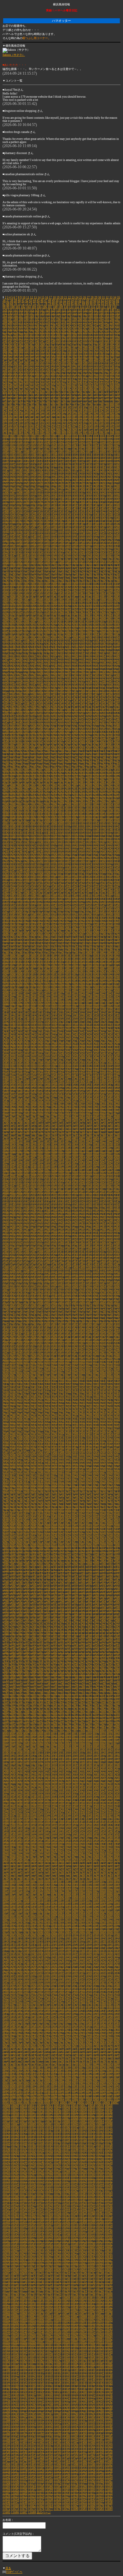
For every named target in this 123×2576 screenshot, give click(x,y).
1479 (26, 524)
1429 (33, 515)
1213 (68, 474)
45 (38, 301)
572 (69, 373)
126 (37, 310)
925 (75, 423)
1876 (68, 597)
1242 (33, 480)
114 (88, 307)
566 (37, 373)
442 (80, 354)
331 (75, 338)
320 (16, 338)
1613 (13, 549)
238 (48, 326)
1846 (96, 590)
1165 (89, 464)
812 (59, 408)
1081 (96, 449)
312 (91, 335)
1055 (33, 445)
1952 (6, 612)
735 (117, 395)
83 (65, 304)
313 (96, 335)
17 (50, 297)
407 (10, 351)
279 (32, 332)
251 (117, 326)
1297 (61, 490)
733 (107, 395)
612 (48, 379)
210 (16, 323)
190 (26, 319)
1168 (110, 464)
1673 (75, 559)
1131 (89, 458)
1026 (68, 439)
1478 (20, 524)
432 (26, 354)
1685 (40, 562)
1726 (89, 568)
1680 (6, 562)
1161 (61, 464)
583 (10, 376)
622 (101, 379)
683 (75, 389)
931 (107, 423)
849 (21, 414)
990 (69, 433)
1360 (26, 502)
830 (37, 411)
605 (10, 379)
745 (53, 398)
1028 (82, 439)
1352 (89, 499)
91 (95, 304)
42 (27, 301)
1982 (96, 616)
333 (85, 338)
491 (107, 360)
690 (112, 389)
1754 (47, 575)
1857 (54, 594)
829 (32, 411)
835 (64, 411)
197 (64, 319)
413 (42, 351)
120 (5, 310)
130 (59, 310)
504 (59, 364)
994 (91, 433)
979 (10, 433)
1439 (103, 515)
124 (26, 310)
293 (107, 332)
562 (16, 373)
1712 (110, 565)
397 (75, 348)
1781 (117, 578)
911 (117, 420)
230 (5, 326)
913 (10, 423)
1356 (117, 499)
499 (32, 364)
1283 (82, 486)
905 (85, 420)
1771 (47, 578)
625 (117, 379)
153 (64, 313)
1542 (110, 534)
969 (75, 430)
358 (101, 341)
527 (64, 367)
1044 (75, 442)
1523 (96, 531)
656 (48, 386)
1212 (61, 474)
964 (48, 430)
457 (42, 357)
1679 (117, 559)
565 (32, 373)
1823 (54, 587)
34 (115, 297)
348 (48, 341)
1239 (13, 480)
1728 (103, 568)
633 (42, 382)
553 (85, 370)
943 (53, 427)
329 (64, 338)
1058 (54, 445)
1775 (75, 578)
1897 (96, 600)
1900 (117, 600)
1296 (54, 490)
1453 (82, 518)
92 (99, 304)
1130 (82, 458)
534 (101, 367)
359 (107, 341)
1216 (89, 474)
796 (91, 404)
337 (107, 338)
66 (118, 301)
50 (57, 301)
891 (10, 420)
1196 (68, 471)
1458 (117, 518)
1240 (20, 480)
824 (5, 411)
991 (75, 433)
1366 (68, 502)
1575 (103, 540)
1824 (61, 587)
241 (64, 326)
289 (85, 332)
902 (69, 420)
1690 (75, 562)
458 (48, 357)
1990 (33, 619)
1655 (68, 556)
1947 (89, 609)
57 (84, 301)
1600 (40, 546)
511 (96, 364)
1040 (47, 442)
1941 (47, 609)
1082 (103, 449)
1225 (33, 477)
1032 (110, 439)
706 (80, 392)
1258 (26, 483)
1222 (13, 477)
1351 (82, 499)
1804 (40, 584)
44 (34, 301)
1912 (82, 603)
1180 (75, 468)
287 (75, 332)
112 (77, 307)
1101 (117, 452)
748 (69, 398)
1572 (82, 540)
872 (26, 417)
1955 (26, 612)
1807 (61, 584)
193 (42, 319)
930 (101, 423)
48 (50, 301)
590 (48, 376)
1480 (33, 524)
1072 (33, 449)
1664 (13, 559)
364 (16, 345)
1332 (68, 496)
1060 (68, 445)
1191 (33, 471)
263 (64, 329)
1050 (117, 442)
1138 (20, 461)
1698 (13, 565)
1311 (40, 493)
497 (21, 364)
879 (64, 417)
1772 (54, 578)
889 (117, 417)
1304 (110, 490)
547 (53, 370)
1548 (33, 537)
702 (59, 392)
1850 (6, 594)
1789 (54, 581)
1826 (75, 587)
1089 (33, 452)
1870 (26, 597)
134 (80, 310)
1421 (96, 512)
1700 (26, 565)
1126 (54, 458)
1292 (26, 490)
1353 (96, 499)
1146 (75, 461)
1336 (96, 496)
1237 (117, 477)
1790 (61, 581)
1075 (54, 449)
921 (53, 423)
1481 (40, 524)
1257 (20, 483)
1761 (96, 575)
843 (107, 411)
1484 (61, 524)
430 (16, 354)
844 (112, 411)
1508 (110, 527)
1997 (82, 619)
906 (91, 420)
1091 (47, 452)
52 (65, 301)
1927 (68, 606)
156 (80, 313)
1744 (96, 571)
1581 (26, 543)
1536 (68, 534)
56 (80, 301)
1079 (82, 449)
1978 (68, 616)
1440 (110, 515)
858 (69, 414)
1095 (75, 452)
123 (21, 310)
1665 (20, 559)
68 (8, 304)
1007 (54, 436)
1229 (61, 477)
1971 (20, 616)
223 (85, 323)
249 (107, 326)
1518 (61, 531)
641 (85, 382)
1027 (75, 439)
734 (112, 395)
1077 (68, 449)
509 (85, 364)
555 (96, 370)
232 (16, 326)
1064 (96, 445)
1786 (33, 581)
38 (12, 301)
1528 (13, 534)
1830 (103, 587)
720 (37, 395)
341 (10, 341)
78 (46, 304)
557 (107, 370)
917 (32, 423)
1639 (75, 553)
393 (53, 348)
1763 (110, 575)
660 (69, 386)
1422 (103, 512)
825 (10, 411)
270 (101, 329)
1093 (61, 452)
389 (32, 348)
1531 (33, 534)
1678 (110, 559)
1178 (61, 468)
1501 (61, 527)
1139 (26, 461)
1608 (96, 546)
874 (37, 417)
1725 (82, 568)
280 (37, 332)
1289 (6, 490)
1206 (20, 474)
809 (42, 408)
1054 (26, 445)
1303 (103, 490)
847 (10, 414)
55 (76, 301)
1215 (82, 474)
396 (69, 348)
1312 (47, 493)
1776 (82, 578)
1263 (61, 483)
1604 (68, 546)
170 (37, 316)
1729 (110, 568)
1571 (75, 540)
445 (96, 354)
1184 (103, 468)
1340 (6, 499)
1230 (68, 477)
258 (37, 329)
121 (10, 310)
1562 (13, 540)
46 (42, 301)
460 (59, 357)
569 (53, 373)
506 (69, 364)
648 (5, 386)
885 (96, 417)
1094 (68, 452)
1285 (96, 486)
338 (112, 338)
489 (96, 360)
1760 (89, 575)
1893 (68, 600)
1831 (110, 587)
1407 (117, 508)
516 (5, 367)
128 (48, 310)
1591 (96, 543)
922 (59, 423)
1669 (47, 559)
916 (26, 423)
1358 (13, 502)
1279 (54, 486)
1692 (89, 562)
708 (91, 392)
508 (80, 364)
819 (96, 408)
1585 (54, 543)
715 (10, 395)
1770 (40, 578)
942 (48, 427)
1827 (82, 587)
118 (109, 307)
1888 (33, 600)
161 (107, 313)
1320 (103, 493)
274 (5, 332)
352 (69, 341)
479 (42, 360)
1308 (20, 493)
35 (119, 297)
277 (21, 332)
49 (53, 301)
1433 (61, 515)
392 (48, 348)
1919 (13, 606)
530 (80, 367)
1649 (26, 556)
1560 (117, 537)
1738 (54, 571)
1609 (103, 546)
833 (53, 411)
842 (101, 411)
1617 (40, 549)
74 (31, 304)
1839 (47, 590)
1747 (117, 571)
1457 (110, 518)
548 (59, 370)
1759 (82, 575)
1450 (61, 518)
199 (75, 319)
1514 (33, 531)
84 (68, 304)
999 (117, 433)
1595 (6, 546)
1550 (47, 537)
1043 (68, 442)
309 (75, 335)
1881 (103, 597)
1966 (103, 612)
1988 (20, 619)
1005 (40, 436)
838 (80, 411)
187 (10, 319)
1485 (68, 524)
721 (42, 395)
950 (91, 427)
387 (21, 348)
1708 (82, 565)
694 (16, 392)
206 (112, 319)
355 (85, 341)
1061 (75, 445)
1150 (103, 461)
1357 (6, 502)
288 (80, 332)
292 (101, 332)
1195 (61, 471)
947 (75, 427)
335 (96, 338)
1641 (89, 553)
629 (21, 382)
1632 (26, 553)
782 (16, 404)
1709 (89, 565)
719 (32, 395)
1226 (40, 477)
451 (10, 357)
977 (117, 430)
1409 (13, 512)
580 (112, 373)
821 (107, 408)
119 (114, 307)
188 (16, 319)
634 (48, 382)
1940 (40, 609)
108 (55, 307)
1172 (20, 468)
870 (16, 417)
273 (117, 329)
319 (10, 338)
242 (69, 326)
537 (117, 367)
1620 (61, 549)
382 (112, 345)
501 (42, 364)
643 (96, 382)
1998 (89, 619)
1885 (13, 600)
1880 (96, 597)
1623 (82, 549)
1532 (40, 534)
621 (96, 379)
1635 (47, 553)
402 (101, 348)
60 (95, 301)
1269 (103, 483)
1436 (82, 515)
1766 (13, 578)
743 (42, 398)
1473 (103, 521)
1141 (40, 461)
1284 (89, 486)
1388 (103, 505)
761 (21, 401)
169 (32, 316)
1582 (33, 543)
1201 (103, 471)
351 (64, 341)
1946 (82, 609)
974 (101, 430)
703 (64, 392)
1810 (82, 584)
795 (85, 404)
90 (91, 304)
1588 (75, 543)
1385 (82, 505)
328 (59, 338)
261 (53, 329)
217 (53, 323)
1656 (75, 556)
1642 (96, 553)
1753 (40, 575)
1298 (68, 490)
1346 (47, 499)
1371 (103, 502)
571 (64, 373)
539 (10, 370)
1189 (20, 471)
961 (32, 430)
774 (91, 401)
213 (32, 323)
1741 (75, 571)
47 (46, 301)
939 (32, 427)
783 (21, 404)
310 (80, 335)
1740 (68, 571)
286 (69, 332)
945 (64, 427)
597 (85, 376)
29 (96, 297)
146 (26, 313)
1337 (103, 496)
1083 (110, 449)
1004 (33, 436)
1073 (40, 449)
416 (59, 351)
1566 (40, 540)
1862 (89, 594)
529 (75, 367)
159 (96, 313)
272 (112, 329)
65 (114, 301)
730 (91, 395)
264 (69, 329)
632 (37, 382)
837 (75, 411)
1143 (54, 461)
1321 (110, 493)
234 (26, 326)
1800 (13, 584)
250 (112, 326)
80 (53, 304)
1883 (117, 597)
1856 (47, 594)
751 (85, 398)
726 (69, 395)
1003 (26, 436)
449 (117, 354)
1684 (33, 562)
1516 (47, 531)
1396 (40, 508)
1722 (61, 568)
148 (37, 313)
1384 (75, 505)
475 (21, 360)
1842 (68, 590)
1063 (89, 445)
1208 (33, 474)
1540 (96, 534)
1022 (40, 439)
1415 (54, 512)
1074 (47, 449)
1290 (13, 490)
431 (21, 354)
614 (59, 379)
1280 (61, 486)
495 (10, 364)
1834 (13, 590)
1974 (40, 616)
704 (69, 392)
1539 (89, 534)
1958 (47, 612)
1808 (68, 584)
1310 (33, 493)
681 (64, 389)
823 (117, 408)
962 (37, 430)
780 (5, 404)
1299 (75, 490)
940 (37, 427)
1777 (89, 578)
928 (91, 423)
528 (69, 367)
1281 (68, 486)
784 (26, 404)
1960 (61, 612)
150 (48, 313)
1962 (75, 612)
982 (26, 433)
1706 (68, 565)
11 (28, 297)
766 (48, 401)
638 (69, 382)
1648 (20, 556)
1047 (96, 442)
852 (37, 414)
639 (75, 382)
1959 (54, 612)
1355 (110, 499)
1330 (54, 496)
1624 (89, 549)
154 (69, 313)
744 (48, 398)
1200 (96, 471)
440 (69, 354)
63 (106, 301)
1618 (47, 549)
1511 (13, 531)
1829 (96, 587)
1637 (61, 553)
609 (32, 379)
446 (101, 354)
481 (53, 360)
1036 (20, 442)
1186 (117, 468)
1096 (82, 452)
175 (64, 316)
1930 (89, 606)
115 (93, 307)
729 (85, 395)
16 (47, 297)
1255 (6, 483)
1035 (13, 442)
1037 (26, 442)
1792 (75, 581)
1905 (33, 603)
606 (16, 379)
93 (102, 304)
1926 (61, 606)
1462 (26, 521)
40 (19, 301)
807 (32, 408)
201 (85, 319)
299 (21, 335)
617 (75, 379)
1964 (89, 612)
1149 (96, 461)
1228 (54, 477)
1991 (40, 619)
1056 (40, 445)
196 (59, 319)
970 (80, 430)
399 (85, 348)
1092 (54, 452)
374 (69, 345)
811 (53, 408)
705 (75, 392)
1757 (68, 575)
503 (53, 364)
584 (16, 376)
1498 (40, 527)
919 (42, 423)
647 (117, 382)
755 (107, 398)
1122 (26, 458)
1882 (110, 597)
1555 (82, 537)
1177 (54, 468)
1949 (103, 609)
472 (5, 360)
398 (80, 348)
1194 (54, 471)
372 (59, 345)
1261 (47, 483)
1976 (54, 616)
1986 (6, 619)
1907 (47, 603)
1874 (54, 597)
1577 (117, 540)
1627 (110, 549)
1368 (82, 502)
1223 (20, 477)
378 (91, 345)
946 (69, 427)
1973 (33, 616)
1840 (54, 590)
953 (107, 427)
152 (59, 313)
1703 (47, 565)
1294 (40, 490)
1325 (20, 496)
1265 (75, 483)
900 (59, 420)
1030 (96, 439)
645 (107, 382)
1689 (68, 562)
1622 (75, 549)
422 (91, 351)
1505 (89, 527)
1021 (33, 439)
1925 (54, 606)
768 (59, 401)
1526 (117, 531)
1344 (33, 499)
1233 (89, 477)
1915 (103, 603)
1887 (26, 600)
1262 (54, 483)
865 (107, 414)
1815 (117, 584)
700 (48, 392)
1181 (82, 468)
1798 (117, 581)
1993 (54, 619)
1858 (61, 594)
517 (10, 367)
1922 (33, 606)
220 (69, 323)
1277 (40, 486)
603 (117, 376)
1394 (26, 508)
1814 (110, 584)
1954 (20, 612)
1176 (47, 468)
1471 (89, 521)
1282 (75, 486)
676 (37, 389)
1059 (61, 445)
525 (53, 367)
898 (48, 420)
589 (42, 376)
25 (81, 297)
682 (69, 389)
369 (42, 345)
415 (53, 351)
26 (85, 297)
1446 (33, 518)
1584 (47, 543)
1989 (26, 619)
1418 (75, 512)
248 (101, 326)
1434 (68, 515)
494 (5, 364)
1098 (96, 452)
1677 (103, 559)
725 (64, 395)
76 (38, 304)
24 (77, 297)
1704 (54, 565)
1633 (33, 553)
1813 (103, 584)
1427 (20, 515)
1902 (13, 603)
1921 (26, 606)
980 (16, 433)
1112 (75, 455)
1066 (110, 445)
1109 (54, 455)
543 (32, 370)
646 (112, 382)
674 (26, 389)
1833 (6, 590)
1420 (89, 512)
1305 (117, 490)
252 (5, 329)
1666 (26, 559)
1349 (68, 499)
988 (59, 433)
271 (107, 329)
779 (117, 401)
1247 (68, 480)
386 (16, 348)
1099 (103, 452)
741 (32, 398)
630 (26, 382)
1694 (103, 562)
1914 (96, 603)
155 (75, 313)
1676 (96, 559)
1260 (40, 483)
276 (16, 332)
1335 (89, 496)
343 (21, 341)
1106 (33, 455)
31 (103, 297)
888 (112, 417)
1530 (26, 534)
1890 (47, 600)
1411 (26, 512)
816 (80, 408)
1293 (33, 490)
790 (59, 404)
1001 (13, 436)
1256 (13, 483)
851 (32, 414)
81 (57, 304)
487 (85, 360)
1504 (82, 527)
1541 (103, 534)
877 (53, 417)
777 (107, 401)
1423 (110, 512)
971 (85, 430)
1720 (47, 568)
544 (37, 370)
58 (87, 301)
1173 (26, 468)
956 (5, 430)
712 (112, 392)
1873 (47, 597)
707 (85, 392)
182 (101, 316)
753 (96, 398)
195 (53, 319)
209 (10, 323)
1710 (96, 565)
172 (48, 316)
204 (101, 319)
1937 (20, 609)
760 (16, 401)
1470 (82, 521)
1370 (96, 502)
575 (85, 373)
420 (80, 351)
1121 (20, 458)
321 (21, 338)
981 (21, 433)
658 (59, 386)
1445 (26, 518)
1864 (103, 594)
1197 (75, 471)
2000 (103, 619)
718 (26, 395)
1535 (61, 534)
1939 (33, 609)
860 (80, 414)
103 (29, 307)
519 (21, 367)
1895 (82, 600)
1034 (6, 442)
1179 (68, 468)
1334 (82, 496)
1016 (117, 436)
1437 (89, 515)
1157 (33, 464)
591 (53, 376)
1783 (13, 581)
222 (80, 323)
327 (53, 338)
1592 (103, 543)
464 (80, 357)
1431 (47, 515)
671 (10, 389)
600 (101, 376)
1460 (13, 521)
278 (26, 332)
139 (107, 310)
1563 (20, 540)
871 (21, 417)
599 (96, 376)
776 (101, 401)
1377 (26, 505)
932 (112, 423)
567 (42, 373)
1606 (82, 546)
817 (85, 408)
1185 (110, 468)
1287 (110, 486)
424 (101, 351)
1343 (26, 499)
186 (5, 319)
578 (101, 373)
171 (42, 316)
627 (10, 382)
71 (19, 304)
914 (16, 423)
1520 (75, 531)
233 (21, 326)
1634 (40, 553)
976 (112, 430)
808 (37, 408)
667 (107, 386)
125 (32, 310)
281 (42, 332)
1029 (89, 439)
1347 (54, 499)
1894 (75, 600)
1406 (110, 508)
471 (117, 357)
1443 (13, 518)
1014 (103, 436)
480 (48, 360)
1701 (33, 565)
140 (112, 310)
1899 (110, 600)
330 (69, 338)
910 (112, 420)
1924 (47, 606)
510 (91, 364)
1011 (82, 436)
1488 (89, 524)
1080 (89, 449)
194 (48, 319)
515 (117, 364)
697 (32, 392)
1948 (96, 609)
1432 (54, 515)
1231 (75, 477)
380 (101, 345)
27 (88, 297)
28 (92, 297)
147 (32, 313)
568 (48, 373)
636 (59, 382)
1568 (54, 540)
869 (10, 417)
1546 (20, 537)
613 (53, 379)
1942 (54, 609)
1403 (89, 508)
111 (71, 307)
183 (107, 316)
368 (37, 345)
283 (53, 332)
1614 (20, 549)
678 (48, 389)
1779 (103, 578)
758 (5, 401)
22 (69, 297)
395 (64, 348)
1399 (61, 508)
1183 (96, 468)
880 (69, 417)
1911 (75, 603)
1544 (6, 537)
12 (32, 297)
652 (26, 386)
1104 (20, 455)
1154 (13, 464)
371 (53, 345)
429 (10, 354)
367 (32, 345)
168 (26, 316)
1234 (96, 477)
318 (5, 338)
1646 (6, 556)
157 (85, 313)
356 (91, 341)
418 (69, 351)
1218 (103, 474)
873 (32, 417)
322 (26, 338)
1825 (68, 587)
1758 (75, 575)
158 (91, 313)
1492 (117, 524)
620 (91, 379)
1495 (20, 527)
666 (101, 386)
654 (37, 386)
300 (26, 335)
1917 (117, 603)
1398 (54, 508)
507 (75, 364)
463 (75, 357)
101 (18, 307)
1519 (68, 531)
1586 (61, 543)
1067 (117, 445)
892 (16, 420)
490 (101, 360)
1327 (33, 496)
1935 (6, 609)
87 (80, 304)
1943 (61, 609)
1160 (54, 464)
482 (59, 360)
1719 (40, 568)
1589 (82, 543)
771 (75, 401)
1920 (20, 606)
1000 (6, 436)
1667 (33, 559)
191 (32, 319)
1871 (33, 597)
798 (101, 404)
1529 (20, 534)
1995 (68, 619)
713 (117, 392)
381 (107, 345)
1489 (96, 524)
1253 (110, 480)
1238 (6, 480)
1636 (54, 553)
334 (91, 338)
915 (21, 423)
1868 (13, 597)
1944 (68, 609)
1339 (117, 496)
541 (21, 370)
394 (59, 348)
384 (5, 348)
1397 (47, 508)
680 (59, 389)
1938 (26, 609)
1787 (40, 581)
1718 (33, 568)
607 (21, 379)
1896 (89, 600)
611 (42, 379)
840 (91, 411)
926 (80, 423)
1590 (89, 543)
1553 (68, 537)
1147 (82, 461)
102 (23, 307)
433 (32, 354)
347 (42, 341)
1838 (40, 590)
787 (42, 404)
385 (10, 348)
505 (64, 364)
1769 (33, 578)
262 (59, 329)
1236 (110, 477)
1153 (6, 464)
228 (112, 323)
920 (48, 423)
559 (117, 370)
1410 (20, 512)
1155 (20, 464)
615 (64, 379)
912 (5, 423)
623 (107, 379)
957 (10, 430)
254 (16, 329)
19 (58, 297)
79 (50, 304)
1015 (110, 436)
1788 (47, 581)
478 (37, 360)
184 (112, 316)
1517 (54, 531)
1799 (6, 584)
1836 (26, 590)
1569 (61, 540)
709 (96, 392)
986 (48, 433)
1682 (20, 562)
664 (91, 386)
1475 (117, 521)
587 (32, 376)
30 (100, 297)
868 (5, 417)
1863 (96, 594)
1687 (54, 562)
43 (31, 301)
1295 (47, 490)
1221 (6, 477)
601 (107, 376)
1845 (89, 590)
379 (96, 345)
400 (91, 348)
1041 (54, 442)
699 (42, 392)
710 (101, 392)
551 (75, 370)
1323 (6, 496)
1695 (110, 562)
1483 (54, 524)
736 (5, 398)
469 (107, 357)
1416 (61, 512)
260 (48, 329)
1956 (33, 612)
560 (5, 373)
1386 (89, 505)
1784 (20, 581)
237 (42, 326)
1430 (40, 515)
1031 (103, 439)
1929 (82, 606)
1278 (47, 486)
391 (42, 348)
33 (111, 297)
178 (80, 316)
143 (10, 313)
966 (59, 430)
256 (26, 329)
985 (42, 433)
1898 (103, 600)
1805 (47, 584)
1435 (75, 515)
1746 (110, 571)
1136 (6, 461)
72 (23, 304)
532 (91, 367)
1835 (20, 590)
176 (69, 316)
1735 (33, 571)
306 (59, 335)
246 (91, 326)
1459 (6, 521)
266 (80, 329)
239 (53, 326)
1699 (20, 565)
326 (48, 338)
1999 (96, 619)
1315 (68, 493)
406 (5, 351)
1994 (61, 619)
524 (48, 367)
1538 (82, 534)
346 (37, 341)
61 (99, 301)
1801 (20, 584)
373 (64, 345)
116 (98, 307)
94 (106, 304)
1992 (47, 619)
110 (66, 307)
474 (16, 360)
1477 (13, 524)
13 (35, 297)
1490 (103, 524)
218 (59, 323)
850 (26, 414)
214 (37, 323)
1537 (75, 534)
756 (112, 398)
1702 (40, 565)
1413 (40, 512)
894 (26, 420)
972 (91, 430)
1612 (6, 549)
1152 (117, 461)
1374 (6, 505)
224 (91, 323)
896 (37, 420)
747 (64, 398)
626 (5, 382)
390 (37, 348)
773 (85, 401)
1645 (117, 553)
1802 (26, 584)
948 (80, 427)
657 (53, 386)
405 (117, 348)
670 (5, 389)
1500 (54, 527)
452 (16, 357)
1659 (96, 556)
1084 (117, 449)
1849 (117, 590)
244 (80, 326)
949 (85, 427)
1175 (40, 468)
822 (112, 408)
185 (117, 316)
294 (112, 332)
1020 (26, 439)
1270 (110, 483)
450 (5, 357)
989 (64, 433)
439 (64, 354)
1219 (110, 474)
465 (85, 357)
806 (26, 408)
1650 (33, 556)
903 (75, 420)
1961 (68, 612)
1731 (6, 571)
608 (26, 379)
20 (62, 297)
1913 (89, 603)
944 (59, 427)
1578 (6, 543)
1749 (13, 575)
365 (21, 345)
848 (16, 414)
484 (69, 360)
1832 (117, 587)
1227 (47, 477)
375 (75, 345)
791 (64, 404)
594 (69, 376)
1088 (26, 452)
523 (42, 367)
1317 (82, 493)
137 (96, 310)
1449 (54, 518)
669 (117, 386)
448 (112, 354)
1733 (20, 571)
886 (101, 417)
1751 (26, 575)
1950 (110, 609)
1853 (26, 594)
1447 (40, 518)
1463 (33, 521)
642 (91, 382)
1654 (61, 556)
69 (12, 304)
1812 (96, 584)
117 (104, 307)
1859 (68, 594)
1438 (96, 515)
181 (96, 316)
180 (91, 316)
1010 (75, 436)
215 (42, 323)
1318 (89, 493)
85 (72, 304)
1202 (110, 471)
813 (64, 408)
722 (48, 395)
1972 (26, 616)
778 (112, 401)
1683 (26, 562)
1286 (103, 486)
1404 (96, 508)
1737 (47, 571)
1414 (47, 512)
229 (117, 323)
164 (5, 316)
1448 (47, 518)
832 (48, 411)
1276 (33, 486)
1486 (75, 524)
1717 (26, 568)
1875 (61, 597)
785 (32, 404)
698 (37, 392)
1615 (26, 549)
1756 (61, 575)
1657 (82, 556)
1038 (33, 442)
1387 (96, 505)
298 (16, 335)
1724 (75, 568)
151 (53, 313)
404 (112, 348)
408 (16, 351)
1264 (68, 483)
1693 (96, 562)
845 (117, 411)
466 (91, 357)
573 (75, 373)
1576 (110, 540)
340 (5, 341)
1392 (13, 508)
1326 (26, 496)
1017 (6, 439)
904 (80, 420)
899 (53, 420)
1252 (103, 480)
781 (10, 404)
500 (37, 364)
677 (42, 389)
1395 (33, 508)
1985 (117, 616)
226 (101, 323)
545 (42, 370)
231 (10, 326)
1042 (61, 442)
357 (96, 341)
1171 (13, 468)
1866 (117, 594)
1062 (82, 445)
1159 (47, 464)
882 (80, 417)
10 (24, 297)
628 (16, 382)
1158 (40, 464)
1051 (6, 445)
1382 (61, 505)
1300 (82, 490)
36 (4, 301)
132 (69, 310)
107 (50, 307)
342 (16, 341)
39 (15, 301)
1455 (96, 518)
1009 (68, 436)
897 (42, 420)
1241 (26, 480)
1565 (33, 540)
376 (80, 345)
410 (26, 351)
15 (43, 297)
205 (107, 319)
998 (112, 433)
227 (107, 323)
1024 (54, 439)
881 (75, 417)
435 (42, 354)
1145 (68, 461)
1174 (33, 468)
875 (42, 417)
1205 (13, 474)
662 (80, 386)
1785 (26, 581)
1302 (96, 490)
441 (75, 354)
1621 (68, 549)
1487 (82, 524)
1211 (54, 474)
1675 (89, 559)
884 (91, 417)
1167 (103, 464)
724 (59, 395)
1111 (68, 455)
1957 (40, 612)
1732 (13, 571)
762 (26, 401)
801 (117, 404)
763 (32, 401)
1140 (33, 461)
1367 (75, 502)
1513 (26, 531)
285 (64, 332)
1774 (68, 578)
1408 (6, 512)
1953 (13, 612)
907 (96, 420)
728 (80, 395)
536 (112, 367)
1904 (26, 603)
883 (85, 417)
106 (45, 307)
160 (101, 313)
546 (48, 370)
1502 (68, 527)
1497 (33, 527)
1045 (82, 442)
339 (117, 338)
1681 (13, 562)
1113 (82, 455)
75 (34, 304)
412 (37, 351)
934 (5, 427)
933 (117, 423)
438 (59, 354)
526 (59, 367)
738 (16, 398)
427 (117, 351)
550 (69, 370)
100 (12, 307)
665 (96, 386)
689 (107, 389)
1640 (82, 553)
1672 (68, 559)
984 (37, 433)
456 (37, 357)
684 (80, 389)
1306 (6, 493)
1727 (96, 568)
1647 (13, 556)
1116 (103, 455)
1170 (6, 468)
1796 (103, 581)
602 (112, 376)
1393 (20, 508)
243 (75, 326)
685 (85, 389)
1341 (13, 499)
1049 (110, 442)
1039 (40, 442)
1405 (103, 508)
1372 (110, 502)
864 (101, 414)
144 (16, 313)
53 (68, 301)
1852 (20, 594)
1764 (117, 575)
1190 (26, 471)
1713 (117, 565)
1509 (117, 527)
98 (4, 307)
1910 (68, 603)
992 (80, 433)
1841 (61, 590)
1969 (6, 616)
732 (101, 395)
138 (101, 310)
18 (54, 297)
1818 (20, 587)
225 (96, 323)
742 (37, 398)
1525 (110, 531)
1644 (110, 553)
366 (26, 345)
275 (10, 332)
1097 (89, 452)
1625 (96, 549)
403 (107, 348)
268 (91, 329)
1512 (20, 531)
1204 (6, 474)
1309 (26, 493)
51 (61, 301)
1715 (13, 568)
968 (69, 430)
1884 (6, 600)
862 (91, 414)
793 (75, 404)
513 (107, 364)
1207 (26, 474)
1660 (103, 556)
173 (53, 316)
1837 (33, 590)
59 (91, 301)
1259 (33, 483)
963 (42, 430)
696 (26, 392)
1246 (61, 480)
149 (42, 313)
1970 (13, 616)
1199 (89, 471)
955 (117, 427)
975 (107, 430)
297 (10, 335)
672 (16, 389)
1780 (110, 578)
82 (61, 304)
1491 (110, 524)
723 (53, 395)
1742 (82, 571)
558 (112, 370)
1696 (117, 562)
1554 (75, 537)
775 (96, 401)
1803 (33, 584)
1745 (103, 571)
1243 (40, 480)
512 (101, 364)
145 (21, 313)
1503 (75, 527)
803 (10, 408)
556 (101, 370)
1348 (61, 499)
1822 (47, 587)
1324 (13, 496)
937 (21, 427)
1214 (75, 474)
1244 (47, 480)
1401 (75, 508)
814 (69, 408)
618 (80, 379)
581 (117, 373)
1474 (110, 521)
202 (91, 319)
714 (5, 395)
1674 (82, 559)
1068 (6, 449)
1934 (117, 606)
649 (10, 386)
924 (69, 423)
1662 (117, 556)
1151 (110, 461)
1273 (13, 486)
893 (21, 420)
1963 (82, 612)
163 (117, 313)
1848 (110, 590)
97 (118, 304)
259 (42, 329)
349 (53, 341)
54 (72, 301)
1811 (89, 584)
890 (5, 420)
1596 (13, 546)
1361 (33, 502)
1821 (40, 587)
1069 (13, 449)
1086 (13, 452)
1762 (103, 575)
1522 (89, 531)
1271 (117, 483)
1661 (110, 556)
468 (101, 357)
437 (53, 354)
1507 (103, 527)
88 (84, 304)
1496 (26, 527)
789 (53, 404)
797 (96, 404)
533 (96, 367)
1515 (40, 531)
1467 (61, 521)
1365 (61, 502)
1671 (61, 559)
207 (117, 319)
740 (26, 398)
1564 (26, 540)
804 (16, 408)
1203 (117, 471)
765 (42, 401)
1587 (68, 543)
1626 (103, 549)
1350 (75, 499)
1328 (40, 496)
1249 (82, 480)
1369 (89, 502)
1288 (117, 486)
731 (96, 395)
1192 (40, 471)
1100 (110, 452)
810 (48, 408)
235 (32, 326)
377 (85, 345)
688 (101, 389)
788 (48, 404)
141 (117, 310)
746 (59, 398)
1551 (54, 537)
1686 (47, 562)
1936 (13, 609)
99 (8, 307)
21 (66, 297)
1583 (40, 543)
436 (48, 354)
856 (59, 414)
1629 (6, 553)
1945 (75, 609)
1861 (82, 594)
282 (48, 332)
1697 (6, 565)
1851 (13, 594)
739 (21, 398)
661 (75, 386)
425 (107, 351)
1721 (54, 568)
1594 (117, 543)
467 (96, 357)
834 (59, 411)
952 (101, 427)
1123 (33, 458)
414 (48, 351)
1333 (75, 496)
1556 (89, 537)
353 (75, 341)
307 (64, 335)
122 (16, 310)
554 (91, 370)
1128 (68, 458)
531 (85, 367)
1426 (13, 515)
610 (37, 379)
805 (21, 408)
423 (96, 351)
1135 (117, 458)
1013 (96, 436)
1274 (20, 486)
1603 (61, 546)
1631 (20, 553)
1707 (75, 565)
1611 (117, 546)
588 (37, 376)
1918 (6, 606)
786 (37, 404)
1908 (54, 603)
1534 (54, 534)
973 (96, 430)
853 (42, 414)
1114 (89, 455)
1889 (40, 600)
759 (10, 401)
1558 (103, 537)
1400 (68, 508)
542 (26, 370)
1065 (103, 445)
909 (107, 420)
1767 (20, 578)
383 (117, 345)
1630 (13, 553)
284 (59, 332)
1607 (89, 546)
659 (64, 386)
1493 (6, 527)
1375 (13, 505)
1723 (68, 568)
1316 (75, 493)
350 (59, 341)
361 (117, 341)
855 (53, 414)
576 (91, 373)
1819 (26, 587)
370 (48, 345)
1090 (40, 452)
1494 (13, 527)
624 (112, 379)
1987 (13, 619)
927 (85, 423)
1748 (6, 575)
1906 (40, 603)
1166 (96, 464)
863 (96, 414)
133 (75, 310)
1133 (103, 458)
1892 (61, 600)
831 (42, 411)
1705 (61, 565)
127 (42, 310)
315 (107, 335)
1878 (82, 597)
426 (112, 351)
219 (64, 323)
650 (16, 386)
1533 (47, 534)
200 (80, 319)
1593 (110, 543)
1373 (117, 502)
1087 (20, 452)
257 (32, 329)
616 (69, 379)
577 (96, 373)
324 (37, 338)
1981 (89, 616)
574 (80, 373)
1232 (82, 477)
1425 (6, 515)
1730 (117, 568)
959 (21, 430)
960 (26, 430)
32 (107, 297)
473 (10, 360)
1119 (6, 458)
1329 (47, 496)
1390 (117, 505)
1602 (54, 546)
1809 (75, 584)
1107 (40, 455)
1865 (110, 594)
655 (42, 386)
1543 (117, 534)
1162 (68, 464)
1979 (75, 616)
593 (64, 376)
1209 (40, 474)
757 (117, 398)
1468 (68, 521)
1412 (33, 512)
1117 (110, 455)
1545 (13, 537)
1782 (6, 581)
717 (21, 395)
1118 (117, 455)
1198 (82, 471)
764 (37, 401)
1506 (96, 527)
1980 (82, 616)
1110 (61, 455)
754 (101, 398)
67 (4, 304)
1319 (96, 493)
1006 (47, 436)
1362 (40, 502)
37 (8, 301)
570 (59, 373)
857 (64, 414)
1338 (110, 496)
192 (37, 319)
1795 (96, 581)
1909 (61, 603)
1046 (89, 442)
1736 (40, 571)
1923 (40, 606)
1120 (13, 458)
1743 (89, 571)
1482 (47, 524)
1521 (82, 531)
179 (85, 316)
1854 (33, 594)
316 (112, 335)
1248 (75, 480)
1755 (54, 575)
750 (80, 398)
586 (26, 376)
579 (107, 373)
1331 (61, 496)
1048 (103, 442)
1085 (6, 452)
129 (53, 310)
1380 (47, 505)
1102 (6, 455)
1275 (26, 486)
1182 (89, 468)
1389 (110, 505)
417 (64, 351)
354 (80, 341)
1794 (89, 581)
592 (59, 376)
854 (48, 414)
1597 (20, 546)
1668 (40, 559)
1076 (61, 449)
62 (102, 301)
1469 (75, 521)
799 (107, 404)
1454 (89, 518)
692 (5, 392)
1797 (110, 581)
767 (53, 401)
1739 (61, 571)
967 (64, 430)
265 (75, 329)
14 (39, 297)
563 (21, 373)
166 (16, 316)
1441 (117, 515)
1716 (20, 568)
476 (26, 360)
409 (21, 351)
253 (10, 329)
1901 (6, 603)
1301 (89, 490)
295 (117, 332)
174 (59, 316)
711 (107, 392)
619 (85, 379)
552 (80, 370)
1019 (20, 439)
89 (87, 304)
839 (85, 411)
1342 (20, 499)
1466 (54, 521)
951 (96, 427)
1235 (103, 477)
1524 (103, 531)
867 (117, 414)
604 (5, 379)
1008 (61, 436)
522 (37, 367)
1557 (96, 537)
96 (114, 304)
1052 (13, 445)
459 (53, 357)
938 (26, 427)
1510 (6, 531)
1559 (110, 537)
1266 (82, 483)
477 (32, 360)
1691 (82, 562)
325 (42, 338)
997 (107, 433)
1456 (103, 518)
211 (21, 323)
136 (91, 310)
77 (42, 304)
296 (5, 335)
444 (91, 354)
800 (112, 404)
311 (85, 335)
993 (85, 433)
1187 (6, 471)
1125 (47, 458)
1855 (40, 594)
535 (107, 367)
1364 (54, 502)
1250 (89, 480)
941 (42, 427)
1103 (13, 455)
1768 (26, 578)
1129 (75, 458)
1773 (61, 578)
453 (21, 357)
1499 (47, 527)
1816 (6, 587)
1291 (20, 490)
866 (112, 414)
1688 (61, 562)
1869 (20, 597)
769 (64, 401)
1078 (75, 449)
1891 (54, 600)
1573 (89, 540)
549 (64, 370)
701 (53, 392)
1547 (26, 537)
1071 (26, 449)
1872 (40, 597)
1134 (110, 458)
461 (64, 357)
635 (53, 382)
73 (27, 304)
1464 (40, 521)
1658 (89, 556)
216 (48, 323)
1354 (103, 499)
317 (117, 335)
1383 (68, 505)
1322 (117, 493)
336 (101, 338)
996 (101, 433)
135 (85, 310)
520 (26, 367)
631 (32, 382)
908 (101, 420)
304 (48, 335)
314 (101, 335)
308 (69, 335)
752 (91, 398)
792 (69, 404)
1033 (117, 439)
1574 (96, 540)
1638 (68, 553)
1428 (26, 515)
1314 (61, 493)
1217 (96, 474)
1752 (33, 575)
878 (59, 417)
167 (21, 316)
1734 (26, 571)
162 (112, 313)
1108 (47, 455)
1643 (103, 553)
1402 (82, 508)
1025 (61, 439)
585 (21, 376)
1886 (20, 600)
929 (96, 423)
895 (32, 420)
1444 (20, 518)
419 (75, 351)
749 (75, 398)
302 (37, 335)
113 (82, 307)
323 (32, 338)
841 (96, 411)
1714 (6, 568)
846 (5, 414)
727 (75, 395)
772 (80, 401)
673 (21, 389)
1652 (47, 556)
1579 (13, 543)
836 (69, 411)
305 (53, 335)
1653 (54, 556)
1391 (6, 508)
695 (21, 392)
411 (32, 351)
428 (5, 354)
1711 (103, 565)
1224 (26, 477)
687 (96, 389)
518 (16, 367)
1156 (26, 464)
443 (85, 354)
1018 (13, 439)
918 (37, 423)
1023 (47, 439)
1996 (75, 619)
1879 (89, 597)
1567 (47, 540)
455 (32, 357)
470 (112, 357)
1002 (20, 436)
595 (75, 376)
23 (73, 297)
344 (26, 341)
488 (91, 360)
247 (96, 326)
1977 (61, 616)
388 (26, 348)
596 (80, 376)
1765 (6, 578)
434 (37, 354)
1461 (20, 521)
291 (96, 332)
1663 (6, 559)
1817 (13, 587)
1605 (75, 546)
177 (75, 316)
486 (80, 360)
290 (91, 332)
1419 (82, 512)
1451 (68, 518)
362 (5, 345)
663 (85, 386)
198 (69, 319)
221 (75, 323)
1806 (54, 584)
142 (5, 313)
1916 (110, 603)
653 (32, 386)
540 (16, 370)
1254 (117, 480)
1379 (40, 505)
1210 (47, 474)
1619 (54, 549)
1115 (96, 455)
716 (16, 395)
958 (16, 430)
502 (48, 364)
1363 (47, 502)
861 (85, 414)
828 (26, 411)
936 (16, 427)
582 (5, 376)
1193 (47, 471)
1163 (75, 464)
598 (91, 376)
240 (59, 326)
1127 (61, 458)
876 (48, 417)
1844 (82, 590)
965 (53, 430)
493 (117, 360)
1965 (96, 612)
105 (39, 307)
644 (101, 382)
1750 (20, 575)
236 (37, 326)
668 (112, 386)
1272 (6, 486)
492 (112, 360)
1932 (103, 606)
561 (10, 373)
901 (64, 420)
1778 (96, 578)
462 (69, 357)
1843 (75, 590)
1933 (110, 606)
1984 (110, 616)
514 (112, 364)
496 (16, 364)
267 (85, 329)
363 (10, 345)
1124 (40, 458)
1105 (26, 455)
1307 (13, 493)
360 (112, 341)
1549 (40, 537)
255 (21, 329)
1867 (6, 597)
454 (26, 357)
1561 (6, 540)
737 (10, 398)
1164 (82, 464)
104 (34, 307)
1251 (96, 480)
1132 (96, 458)
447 (107, 354)
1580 (20, 543)
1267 (89, 483)
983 (32, 433)
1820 (33, 587)
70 (15, 304)
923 (64, 423)
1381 (54, 505)
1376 (20, 505)
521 (32, 367)
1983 (103, 616)
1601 (47, 546)
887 (107, 417)
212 (26, 323)
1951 (117, 609)
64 (110, 301)
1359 (20, 502)
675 (32, 389)
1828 (89, 587)
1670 (54, 559)
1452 (75, 518)
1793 (82, 581)
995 (96, 433)
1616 (33, 549)
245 (85, 326)
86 (76, 304)
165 (10, 316)
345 (32, 341)
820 (101, 408)
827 (21, 411)
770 (69, 401)
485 (75, 360)
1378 (33, 505)
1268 (96, 483)
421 (85, 351)
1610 (110, 546)
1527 (6, 534)
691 (117, 389)
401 (96, 348)
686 (91, 389)
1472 (96, 521)
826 (16, 411)
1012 (89, 436)
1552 (61, 537)
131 (64, 310)
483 (64, 360)
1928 (75, 606)
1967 (110, 612)
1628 (117, 549)
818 (91, 408)
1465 (47, 521)
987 (53, 433)
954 (112, 427)
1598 (26, 546)
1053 (20, 445)
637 (64, 382)
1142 (47, 461)
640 (80, 382)
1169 (117, 464)
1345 (40, 499)
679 (53, 389)
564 (26, 373)
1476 (6, 524)
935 (10, 427)
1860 (75, 594)
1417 (68, 512)
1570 (68, 540)
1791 (68, 581)
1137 (13, 461)
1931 (96, 606)
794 (80, 404)
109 (61, 307)
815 (75, 408)
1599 (33, 546)
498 (26, 364)
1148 (89, 461)
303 (42, 335)
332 (80, 338)
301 (32, 335)
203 (96, 319)
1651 (40, 556)
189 (21, 319)
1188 (13, 471)
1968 (117, 612)
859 (75, 414)
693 (10, 392)
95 (110, 304)
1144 (61, 461)
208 (5, 323)
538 (5, 370)
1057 (47, 445)
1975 (47, 616)
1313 (54, 493)
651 (21, 386)
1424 (117, 512)
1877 (75, 597)
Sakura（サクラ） (14, 55)
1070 (20, 449)
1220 (117, 474)
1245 (54, 480)
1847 (103, 590)
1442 (6, 518)
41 (23, 301)
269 (96, 329)
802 (5, 408)
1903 (20, 603)
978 (5, 433)
